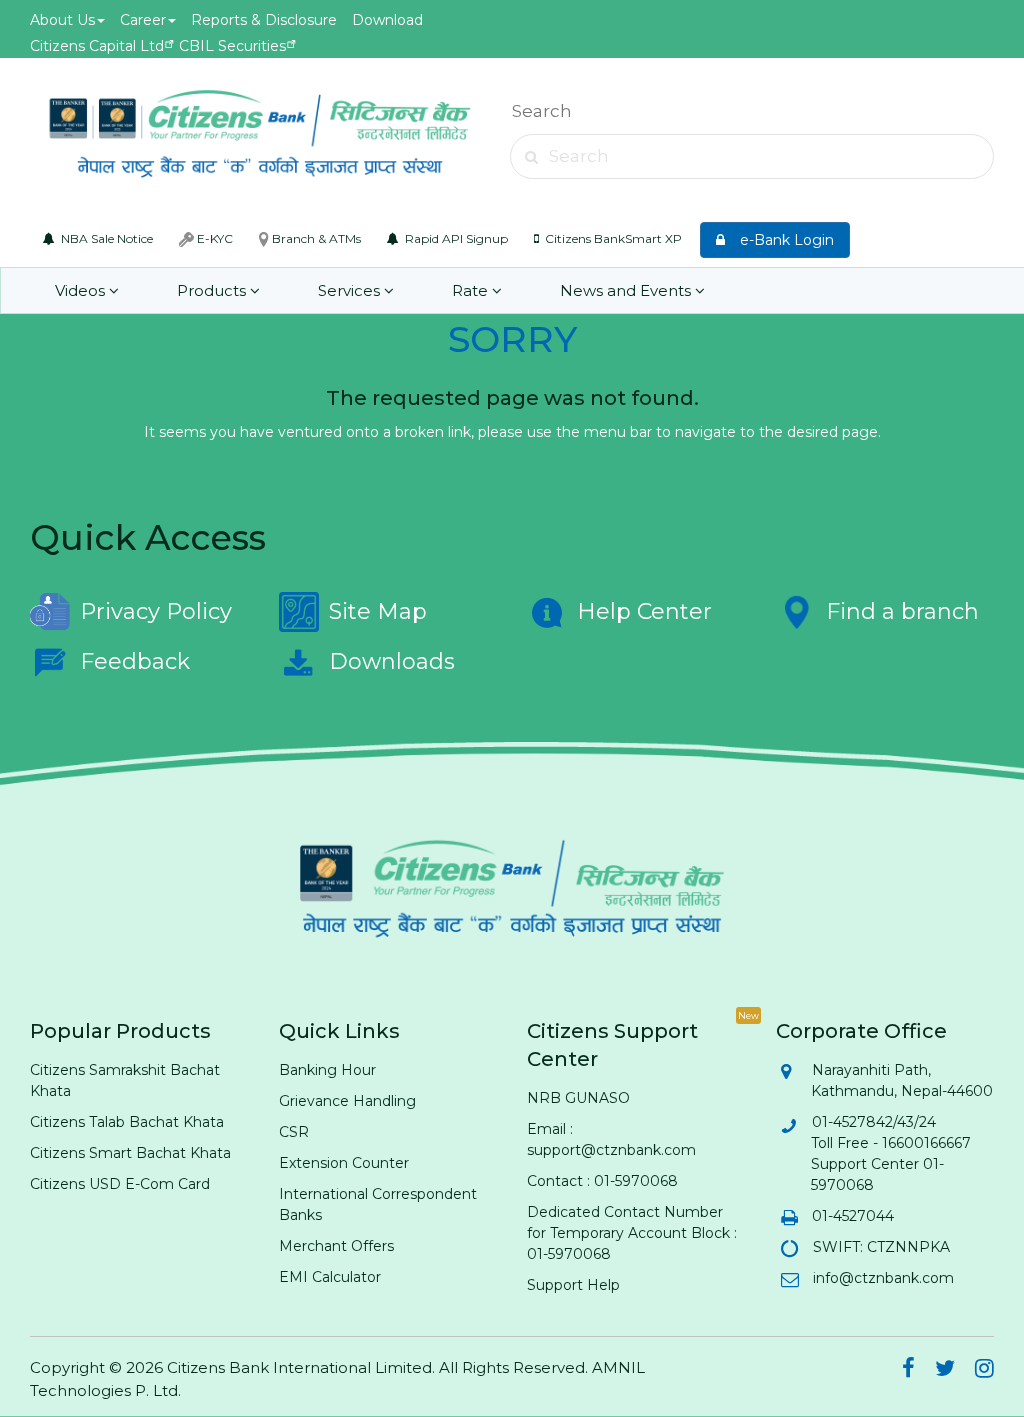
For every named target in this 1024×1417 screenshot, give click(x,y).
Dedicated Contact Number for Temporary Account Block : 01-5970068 (632, 1233)
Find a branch (902, 611)
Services (351, 290)
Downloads (392, 661)
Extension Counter (344, 1163)
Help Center (644, 611)
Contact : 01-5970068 (602, 1181)
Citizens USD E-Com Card (120, 1184)
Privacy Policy (156, 611)
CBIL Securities (232, 46)
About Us (62, 20)
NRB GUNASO (578, 1098)
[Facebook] (908, 1371)
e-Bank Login (781, 240)
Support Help (573, 1285)
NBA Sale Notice (105, 238)
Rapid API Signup (455, 238)
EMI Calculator (330, 1277)
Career (143, 20)
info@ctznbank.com (882, 1278)
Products (213, 290)
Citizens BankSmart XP (612, 238)
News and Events (627, 290)
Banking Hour (327, 1070)
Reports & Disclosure (264, 20)
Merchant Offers (336, 1246)
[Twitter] (945, 1371)
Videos (82, 290)
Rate (472, 290)
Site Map (378, 611)
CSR (294, 1132)
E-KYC (213, 238)
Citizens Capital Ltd (97, 46)
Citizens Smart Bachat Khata (130, 1153)
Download (387, 20)
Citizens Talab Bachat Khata (127, 1122)
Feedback (135, 661)
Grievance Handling (347, 1101)
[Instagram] (984, 1371)
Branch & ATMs (315, 238)
